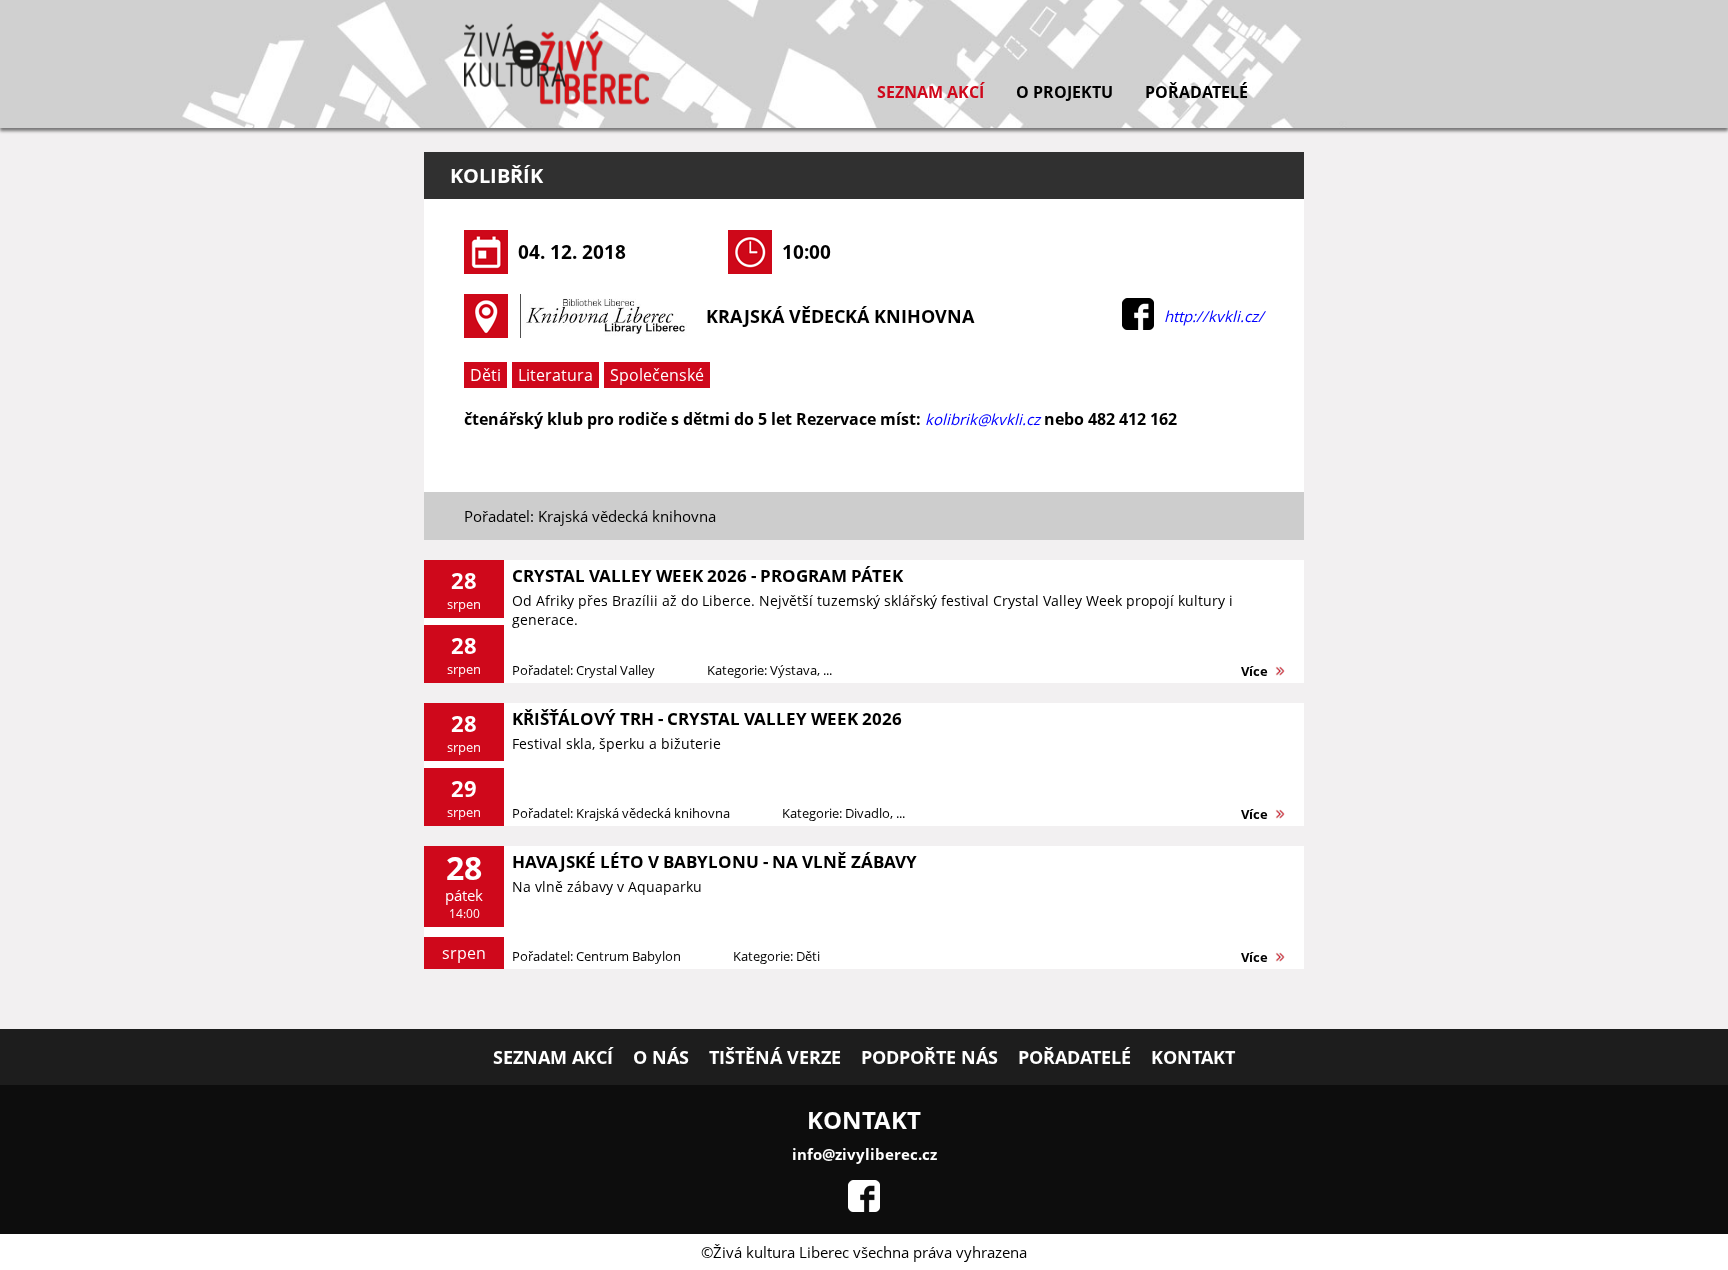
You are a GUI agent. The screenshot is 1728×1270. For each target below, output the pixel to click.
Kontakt (1193, 1057)
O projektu (1064, 92)
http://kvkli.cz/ (1214, 316)
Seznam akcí (930, 92)
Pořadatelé (1196, 92)
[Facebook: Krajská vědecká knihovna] (1138, 324)
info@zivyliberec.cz (864, 1154)
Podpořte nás (929, 1057)
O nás (661, 1057)
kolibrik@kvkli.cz (982, 419)
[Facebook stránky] (864, 1206)
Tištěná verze (775, 1057)
